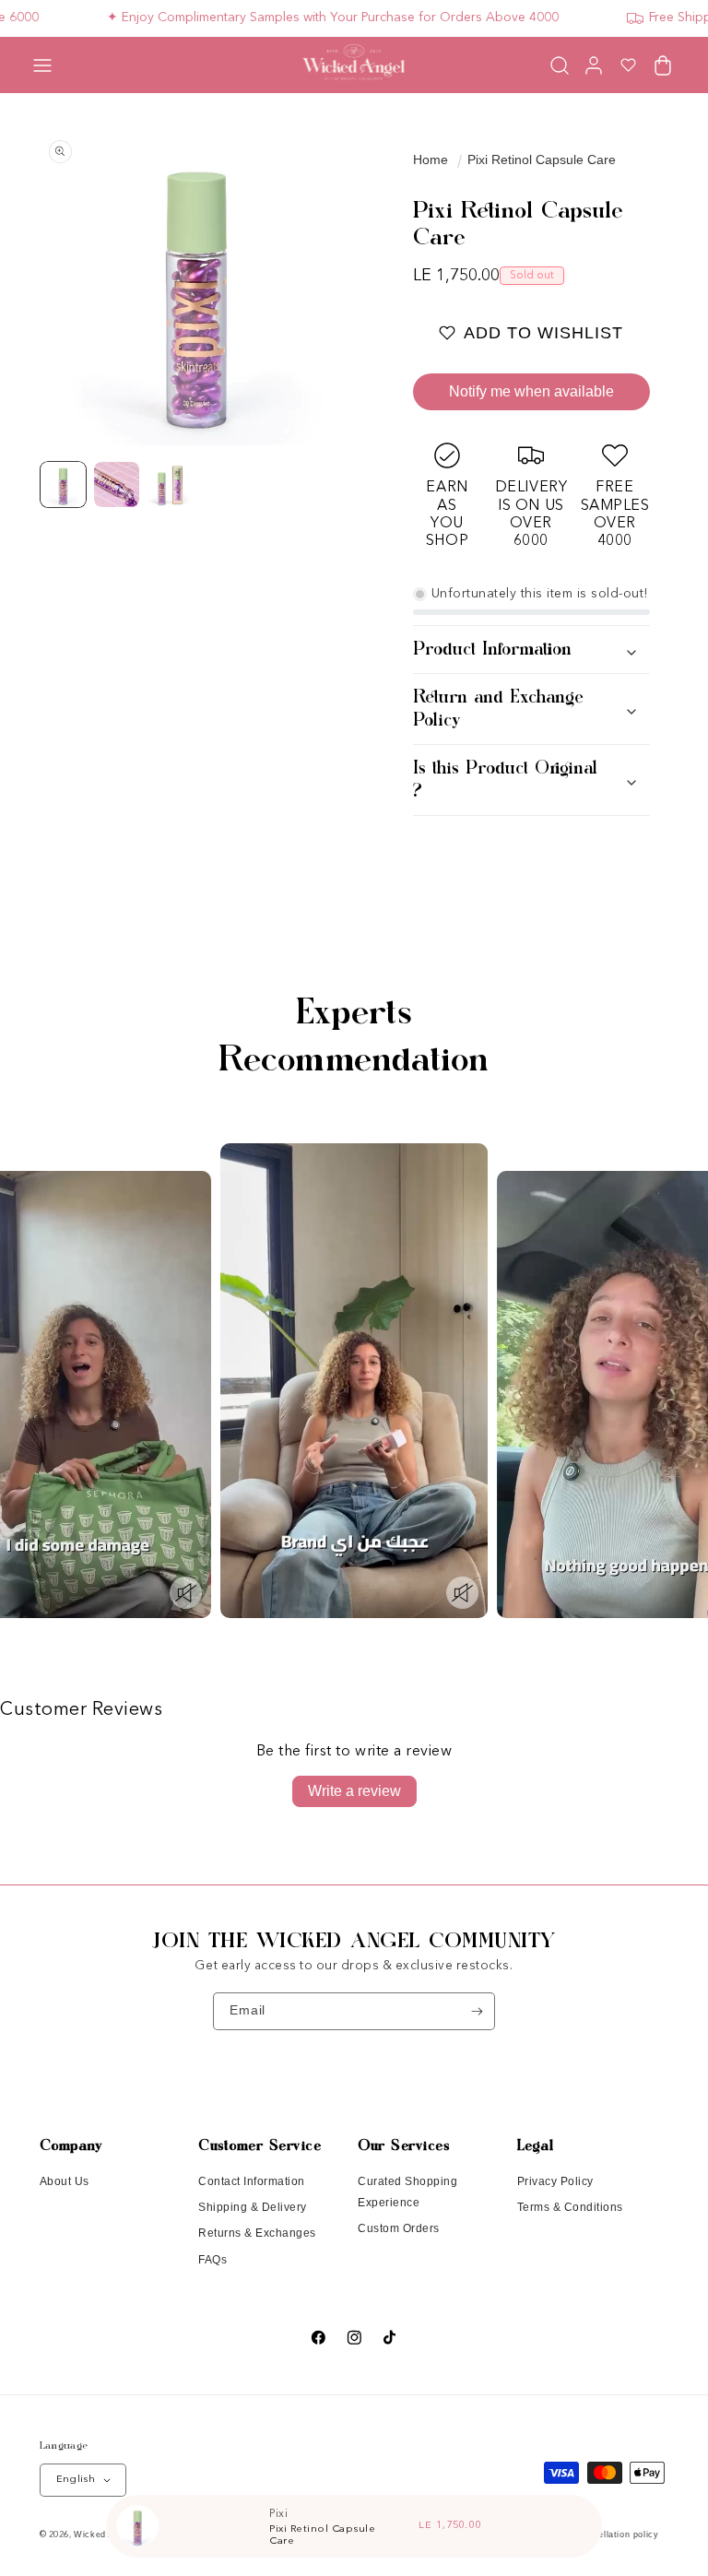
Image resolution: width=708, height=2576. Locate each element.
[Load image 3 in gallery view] (171, 485)
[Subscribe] (477, 2011)
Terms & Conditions (570, 2207)
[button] (42, 65)
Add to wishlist (543, 333)
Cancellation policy (617, 2535)
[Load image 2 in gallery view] (117, 485)
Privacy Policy (555, 2181)
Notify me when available (531, 391)
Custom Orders (399, 2228)
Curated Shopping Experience (407, 2192)
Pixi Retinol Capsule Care (542, 160)
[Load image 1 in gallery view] (64, 485)
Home (431, 160)
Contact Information (252, 2181)
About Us (65, 2181)
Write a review (354, 1791)
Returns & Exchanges (257, 2233)
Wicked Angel (103, 2535)
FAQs (212, 2260)
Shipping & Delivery (253, 2207)
